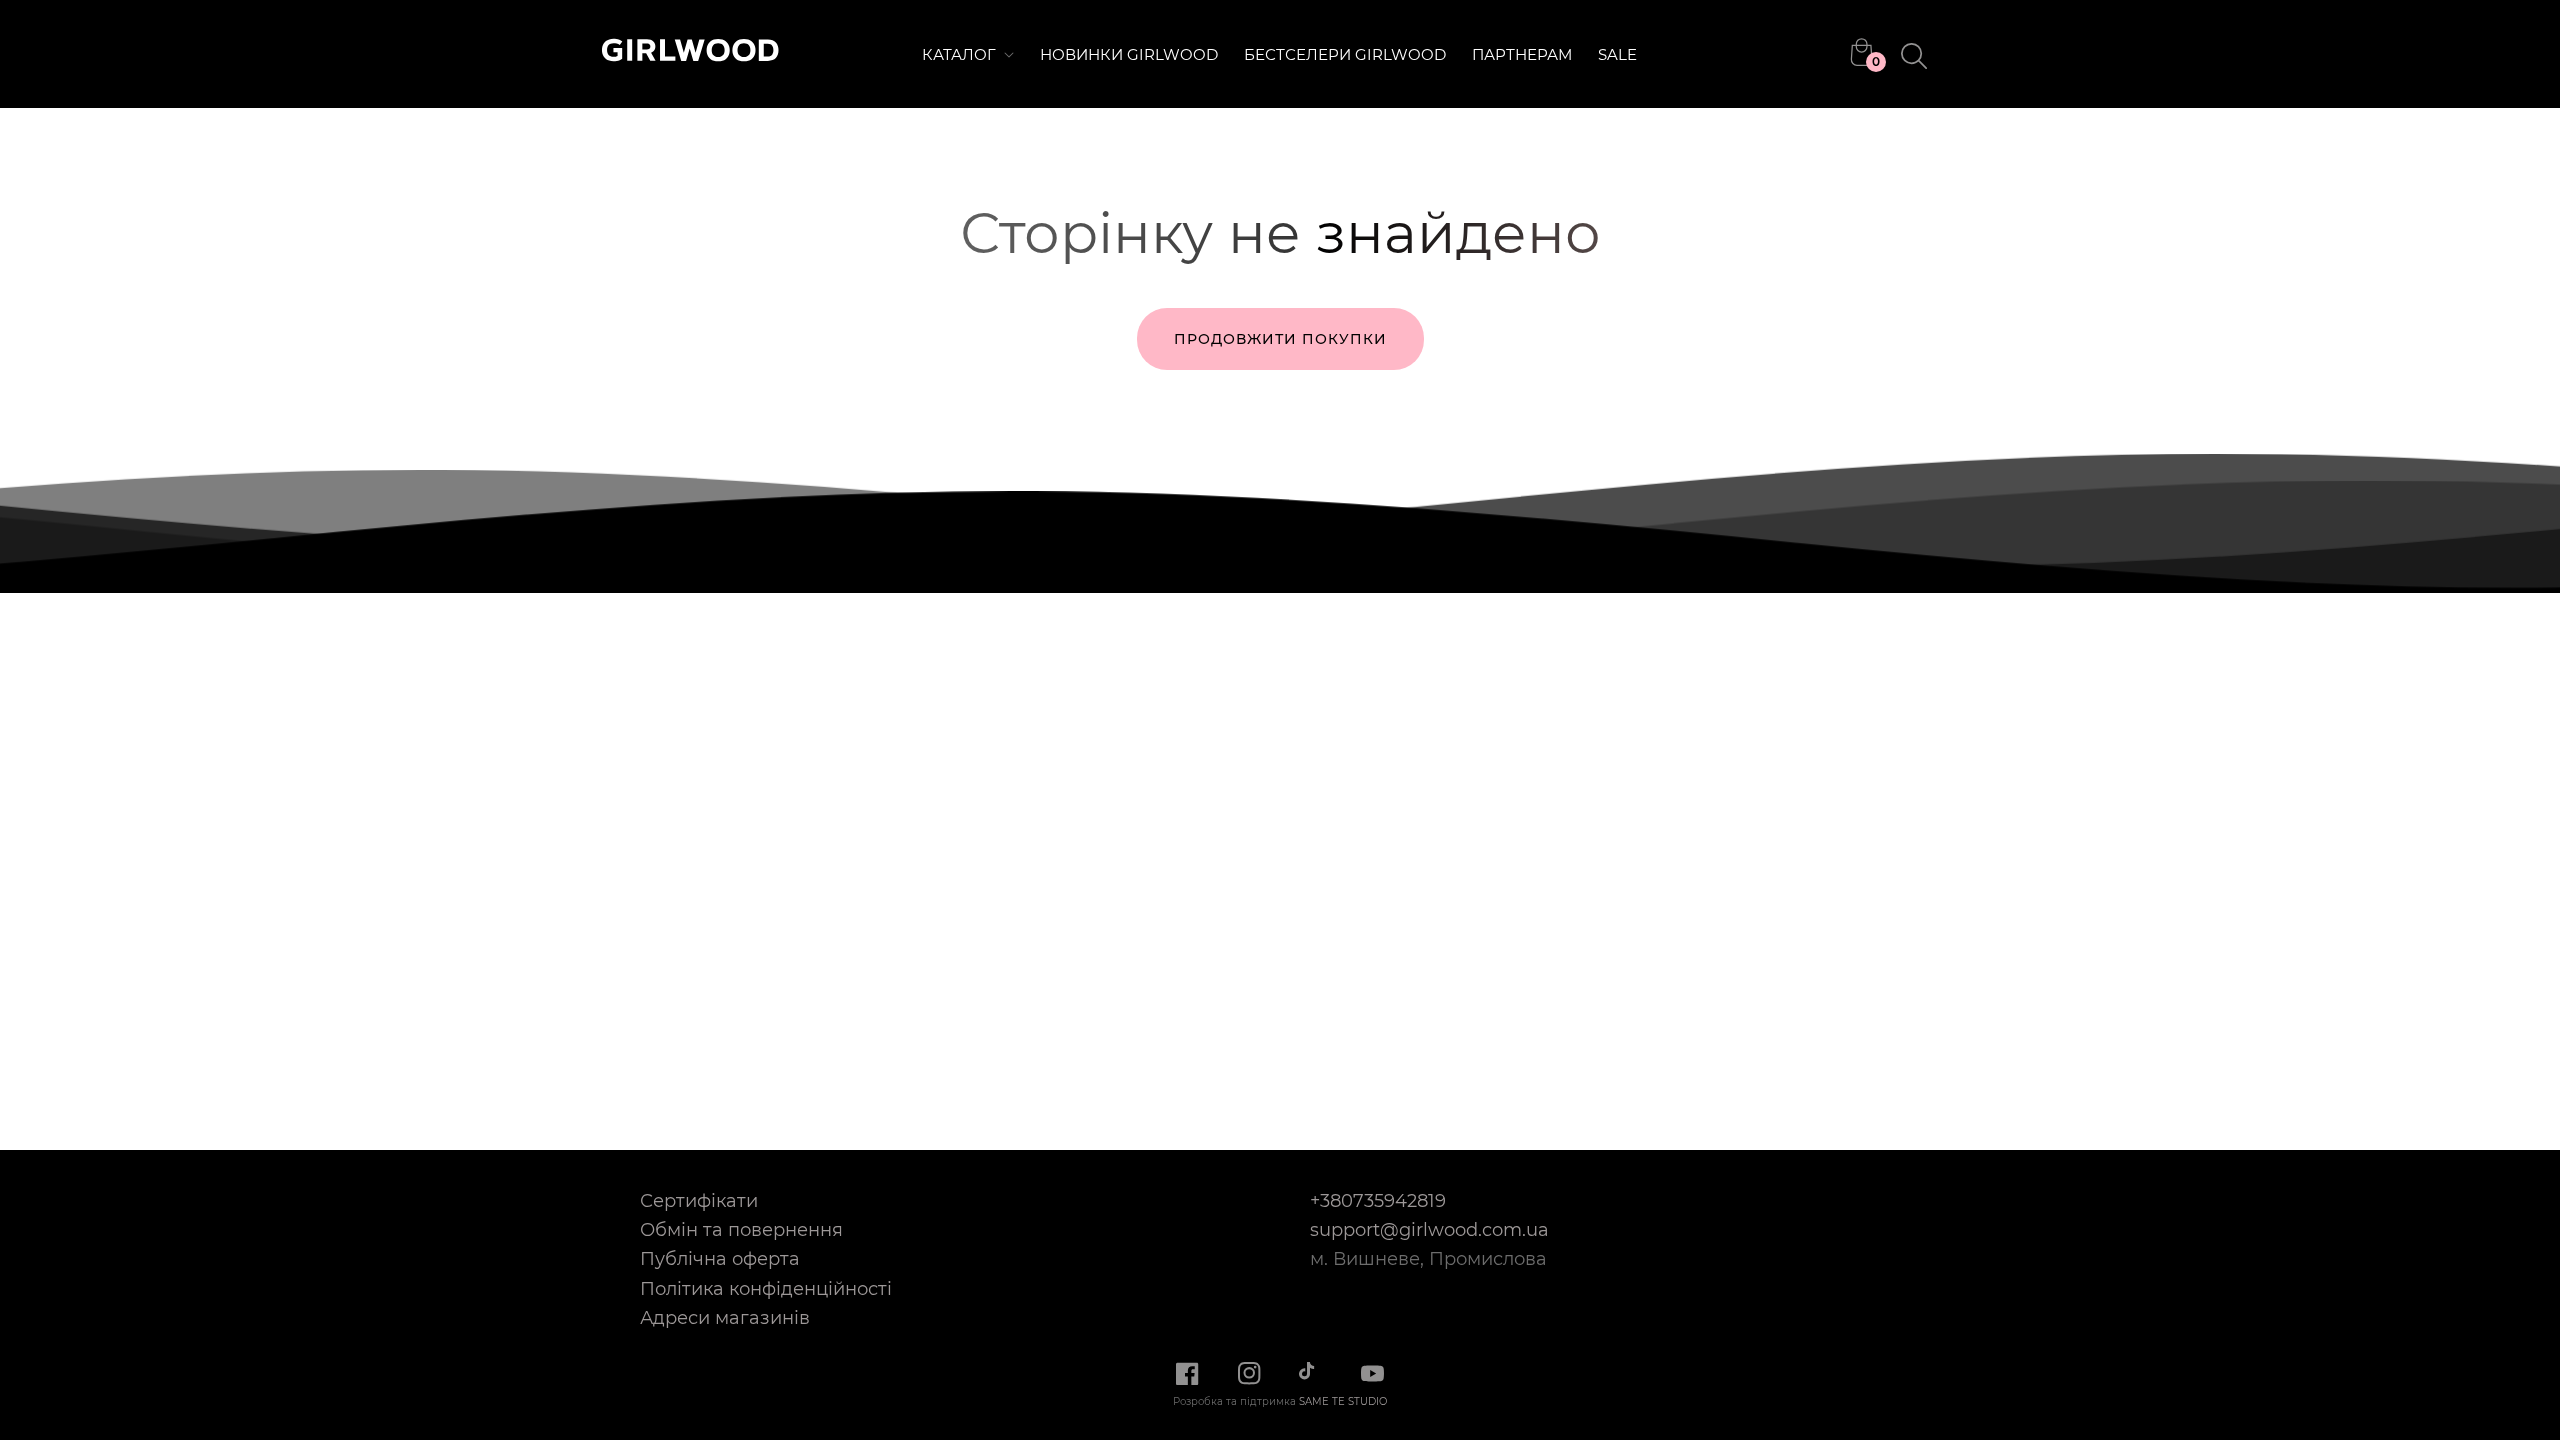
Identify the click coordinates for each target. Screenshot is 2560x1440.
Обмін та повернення (741, 1229)
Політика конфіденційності (766, 1288)
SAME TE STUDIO (1343, 1401)
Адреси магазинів (725, 1317)
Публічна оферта (720, 1258)
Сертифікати (699, 1200)
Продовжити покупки (1280, 339)
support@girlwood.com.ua (1429, 1229)
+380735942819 (1378, 1200)
